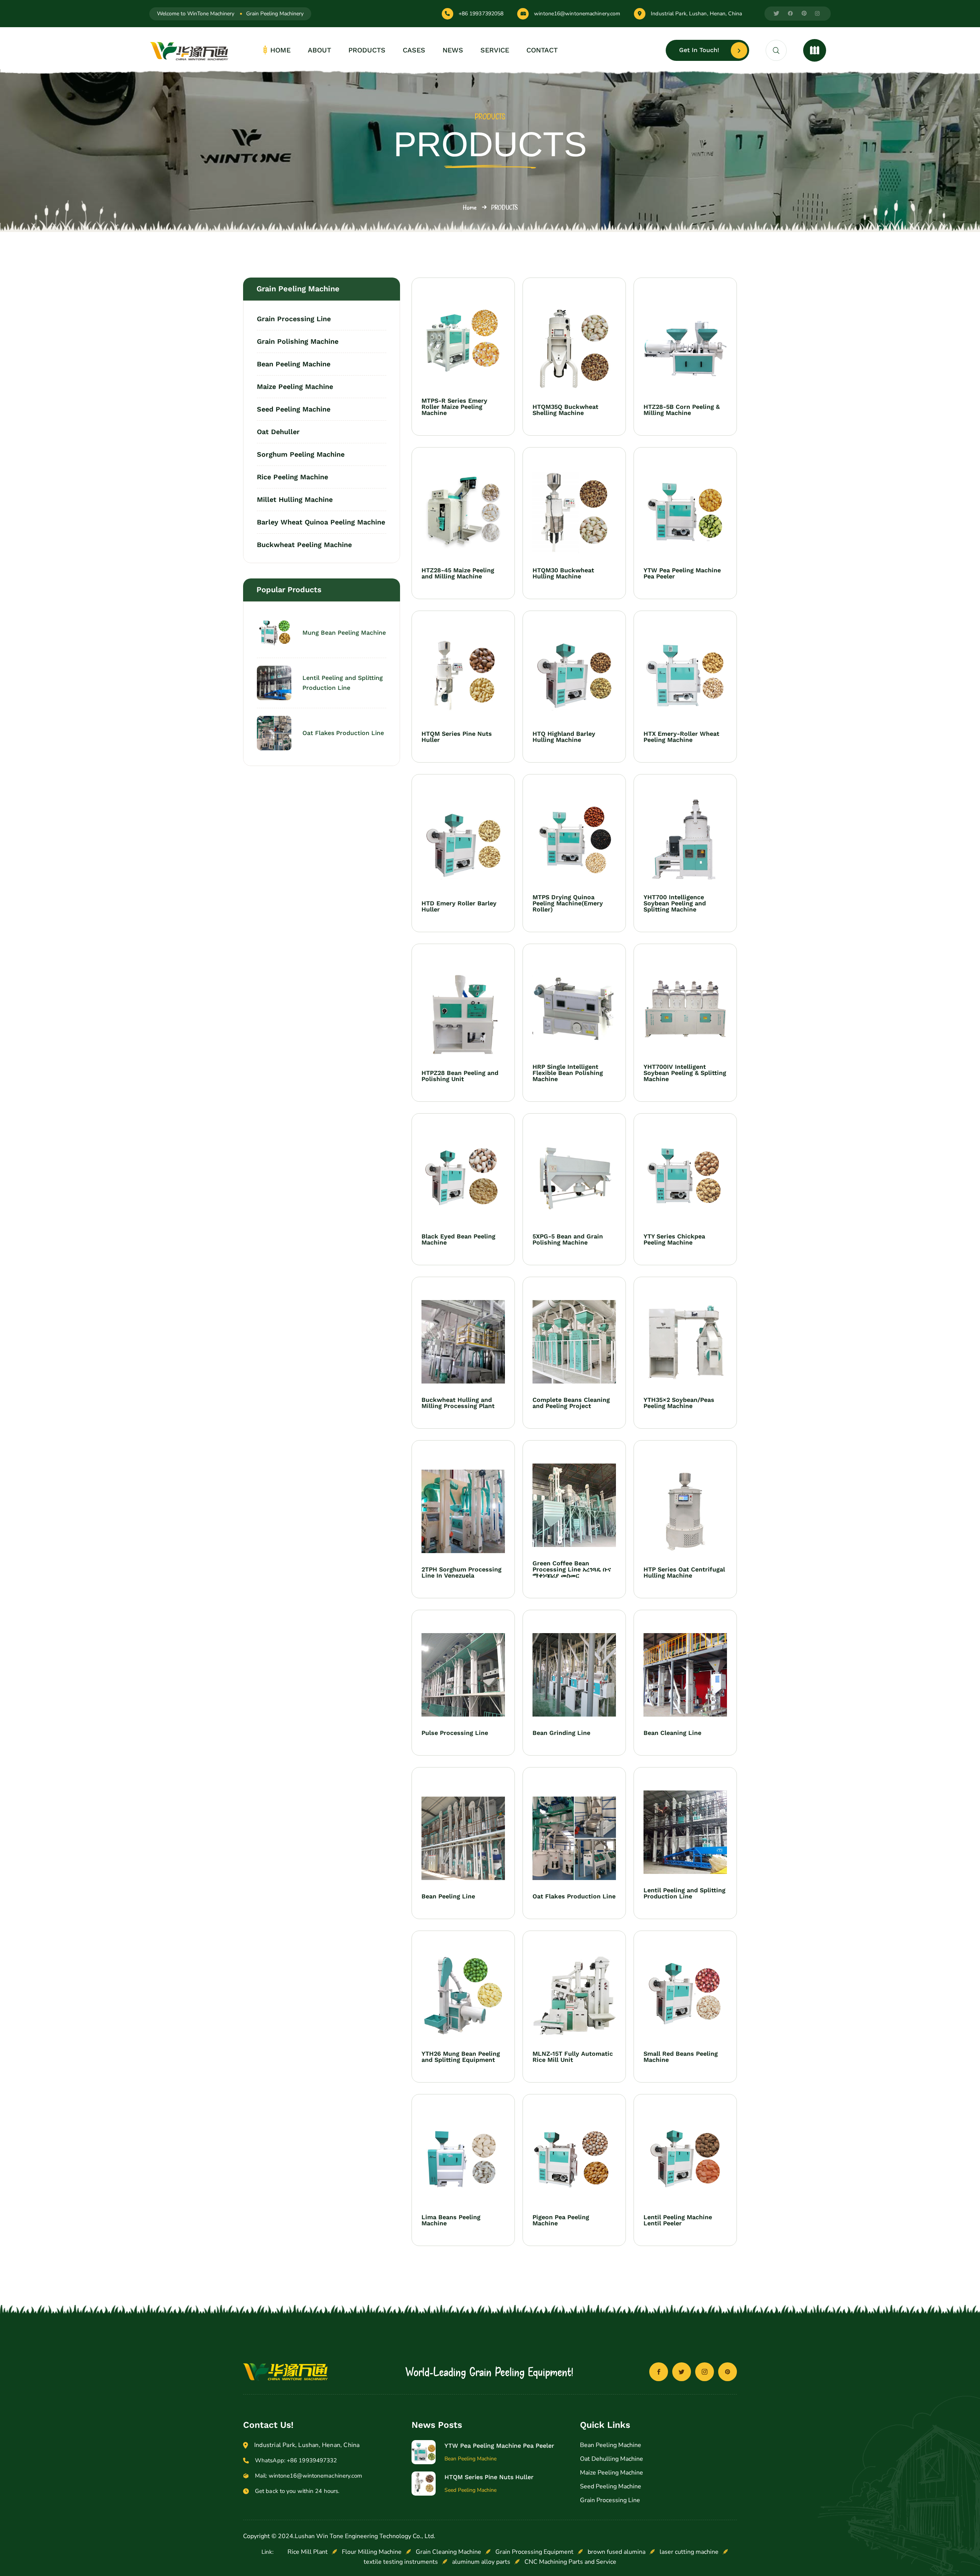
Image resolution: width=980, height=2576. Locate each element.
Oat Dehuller (278, 432)
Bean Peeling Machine (294, 364)
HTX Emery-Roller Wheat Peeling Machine (681, 737)
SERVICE (495, 50)
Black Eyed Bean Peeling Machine (458, 1240)
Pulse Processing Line (455, 1733)
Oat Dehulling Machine (612, 2459)
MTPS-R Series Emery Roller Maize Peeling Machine (454, 407)
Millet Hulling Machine (295, 499)
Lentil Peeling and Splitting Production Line (343, 683)
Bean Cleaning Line (672, 1733)
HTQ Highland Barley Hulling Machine (564, 737)
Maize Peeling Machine (295, 386)
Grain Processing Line (294, 319)
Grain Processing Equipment (534, 2552)
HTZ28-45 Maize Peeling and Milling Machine (458, 573)
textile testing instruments (401, 2562)
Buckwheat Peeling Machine (304, 544)
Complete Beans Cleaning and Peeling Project (571, 1403)
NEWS (453, 50)
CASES (414, 50)
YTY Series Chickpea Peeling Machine (674, 1240)
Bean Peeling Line (448, 1896)
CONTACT (542, 50)
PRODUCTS (367, 50)
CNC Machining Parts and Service (570, 2562)
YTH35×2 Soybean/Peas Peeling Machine (679, 1403)
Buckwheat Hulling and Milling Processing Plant (458, 1403)
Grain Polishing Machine (298, 341)
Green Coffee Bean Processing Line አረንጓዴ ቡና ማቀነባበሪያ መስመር (572, 1570)
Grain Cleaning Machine (448, 2552)
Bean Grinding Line (561, 1733)
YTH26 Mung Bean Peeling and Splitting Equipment (461, 2057)
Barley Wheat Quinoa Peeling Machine (321, 522)
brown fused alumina (617, 2552)
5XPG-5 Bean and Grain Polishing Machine (568, 1240)
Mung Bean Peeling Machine (344, 633)
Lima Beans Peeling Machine (451, 2220)
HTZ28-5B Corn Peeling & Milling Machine (682, 410)
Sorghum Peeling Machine (301, 454)
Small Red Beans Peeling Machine (681, 2057)
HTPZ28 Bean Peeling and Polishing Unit (460, 1076)
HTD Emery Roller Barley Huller (459, 907)
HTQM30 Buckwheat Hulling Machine (563, 573)
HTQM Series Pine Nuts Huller (457, 737)
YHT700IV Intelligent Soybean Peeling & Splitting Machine (685, 1073)
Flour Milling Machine (372, 2552)
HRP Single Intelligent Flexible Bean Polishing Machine (568, 1073)
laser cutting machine (689, 2552)
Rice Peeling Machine (292, 477)
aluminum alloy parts (481, 2562)
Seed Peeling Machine (294, 409)
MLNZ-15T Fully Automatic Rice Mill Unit (573, 2057)
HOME (280, 50)
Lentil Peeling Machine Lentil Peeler (678, 2220)
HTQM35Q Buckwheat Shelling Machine (565, 410)
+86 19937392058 (481, 14)
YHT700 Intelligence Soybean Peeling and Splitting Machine (675, 903)
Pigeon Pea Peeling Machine (561, 2220)
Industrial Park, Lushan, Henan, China (696, 14)
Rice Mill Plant (308, 2552)
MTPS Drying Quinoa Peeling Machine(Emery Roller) (568, 903)
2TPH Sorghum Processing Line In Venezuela (461, 1573)
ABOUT (319, 50)
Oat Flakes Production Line (343, 733)
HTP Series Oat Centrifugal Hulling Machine (684, 1573)
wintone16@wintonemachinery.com (577, 14)
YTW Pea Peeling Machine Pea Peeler (682, 573)
